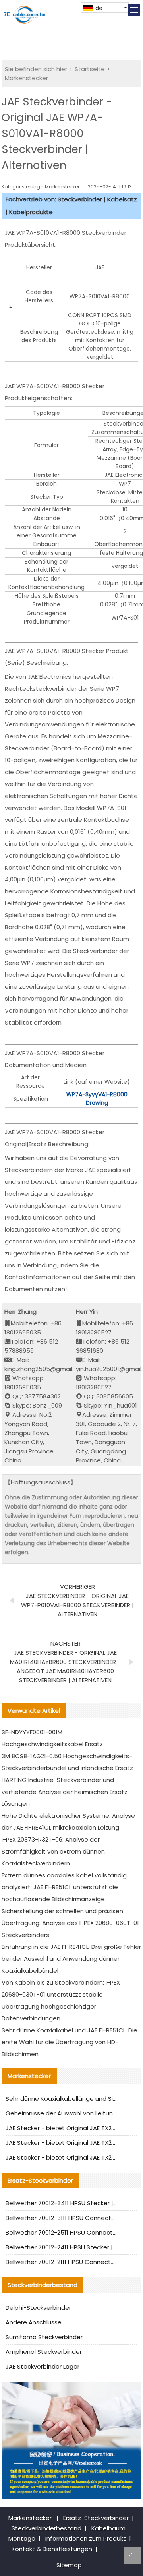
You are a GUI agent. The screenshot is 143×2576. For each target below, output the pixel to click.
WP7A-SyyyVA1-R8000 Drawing (97, 1099)
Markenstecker (26, 78)
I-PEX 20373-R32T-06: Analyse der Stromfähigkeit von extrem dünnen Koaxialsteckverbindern (53, 1851)
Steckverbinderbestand (46, 2528)
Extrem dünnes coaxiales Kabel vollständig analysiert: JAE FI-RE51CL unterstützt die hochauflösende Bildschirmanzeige (64, 1887)
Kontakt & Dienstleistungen (52, 2549)
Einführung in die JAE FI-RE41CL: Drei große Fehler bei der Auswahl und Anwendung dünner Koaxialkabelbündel (71, 1959)
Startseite (90, 69)
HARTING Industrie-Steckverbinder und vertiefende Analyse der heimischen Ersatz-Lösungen (66, 1792)
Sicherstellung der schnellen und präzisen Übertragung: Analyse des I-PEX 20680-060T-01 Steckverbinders (70, 1923)
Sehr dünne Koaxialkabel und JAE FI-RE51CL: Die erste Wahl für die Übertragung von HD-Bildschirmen (70, 2042)
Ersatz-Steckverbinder (96, 2518)
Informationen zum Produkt (86, 2538)
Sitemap (69, 2565)
